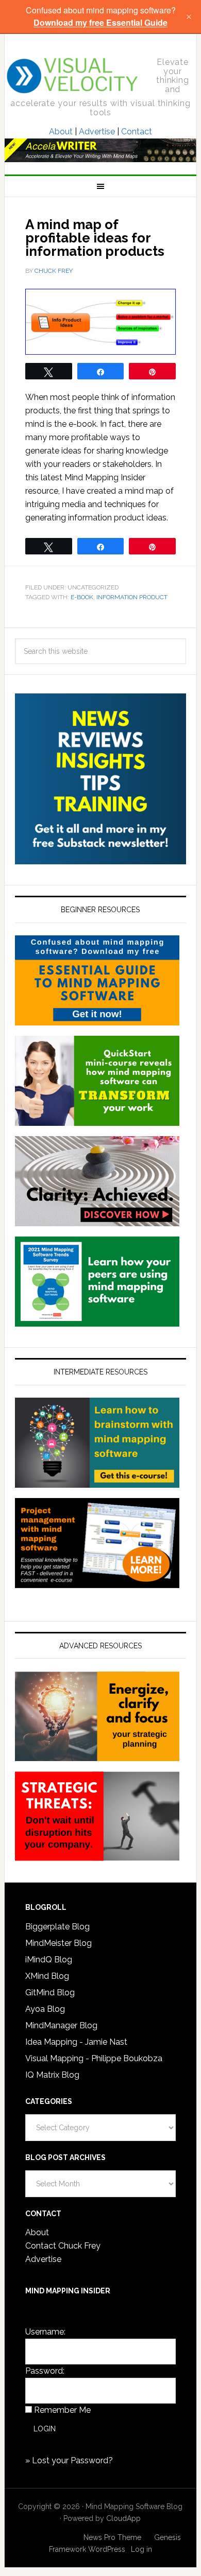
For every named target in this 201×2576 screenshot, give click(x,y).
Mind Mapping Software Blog (73, 76)
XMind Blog (47, 1976)
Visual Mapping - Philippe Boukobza (94, 2058)
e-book (82, 597)
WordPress (107, 2549)
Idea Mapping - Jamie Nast (76, 2042)
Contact (137, 132)
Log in (141, 2549)
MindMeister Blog (58, 1943)
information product (132, 597)
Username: (45, 2332)
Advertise (97, 132)
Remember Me (62, 2410)
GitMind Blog (50, 1992)
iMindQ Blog (49, 1960)
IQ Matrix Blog (52, 2075)
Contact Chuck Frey (63, 2246)
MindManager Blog (61, 2025)
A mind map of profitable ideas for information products (95, 238)
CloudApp (123, 2518)
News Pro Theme (112, 2537)
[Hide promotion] (189, 16)
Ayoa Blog (45, 2009)
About (61, 132)
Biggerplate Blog (57, 1927)
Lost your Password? (72, 2460)
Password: (45, 2371)
